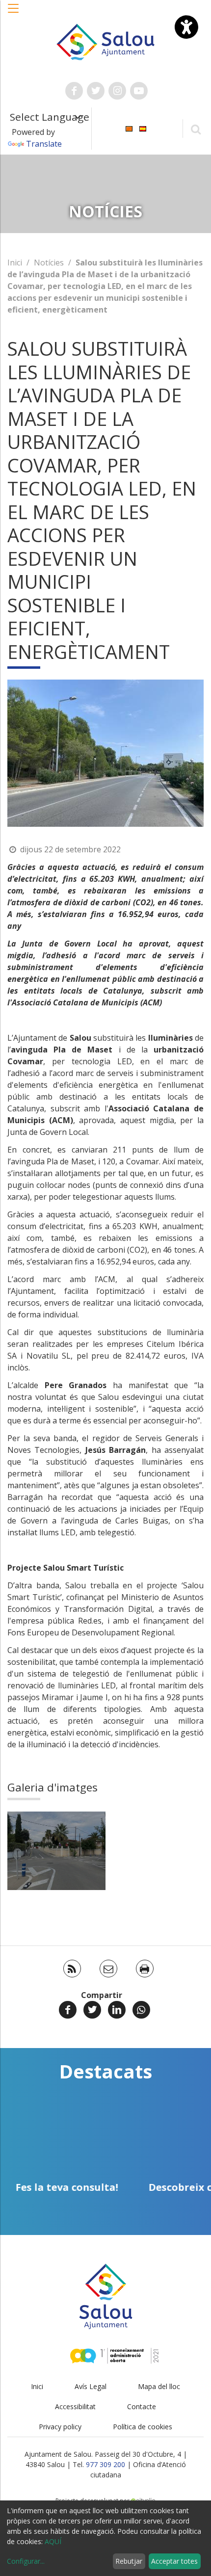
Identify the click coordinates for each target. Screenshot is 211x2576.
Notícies (49, 263)
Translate (44, 144)
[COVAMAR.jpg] (56, 1851)
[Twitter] (92, 2010)
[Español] (143, 128)
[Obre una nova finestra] (74, 91)
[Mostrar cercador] (196, 129)
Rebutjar (129, 2561)
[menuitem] (129, 128)
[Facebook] (68, 2010)
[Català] (129, 128)
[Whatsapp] (141, 2010)
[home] (106, 41)
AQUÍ (53, 2541)
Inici (15, 263)
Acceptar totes (174, 2561)
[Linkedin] (117, 2010)
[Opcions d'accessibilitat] (186, 27)
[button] (14, 13)
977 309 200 (105, 2464)
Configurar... (26, 2561)
